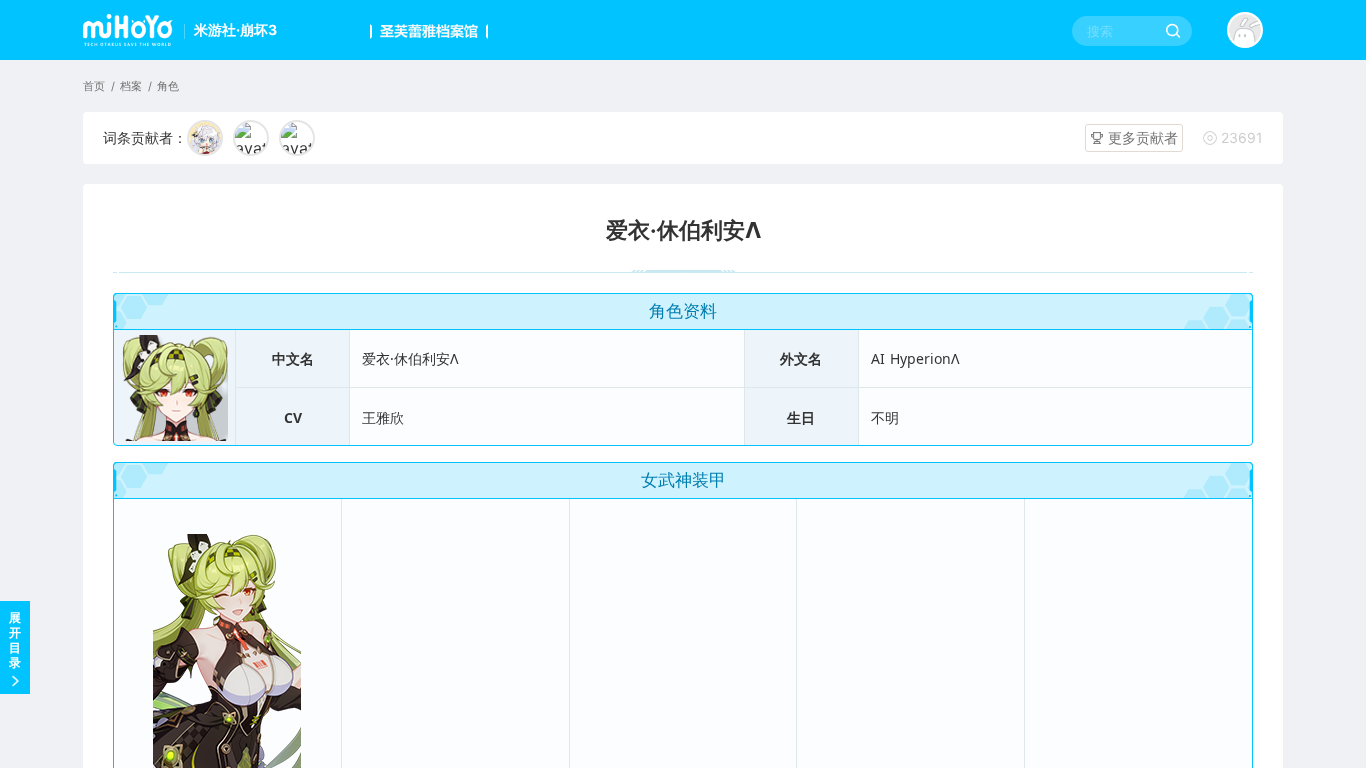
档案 (131, 86)
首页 (94, 86)
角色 (168, 86)
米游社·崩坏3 (235, 29)
